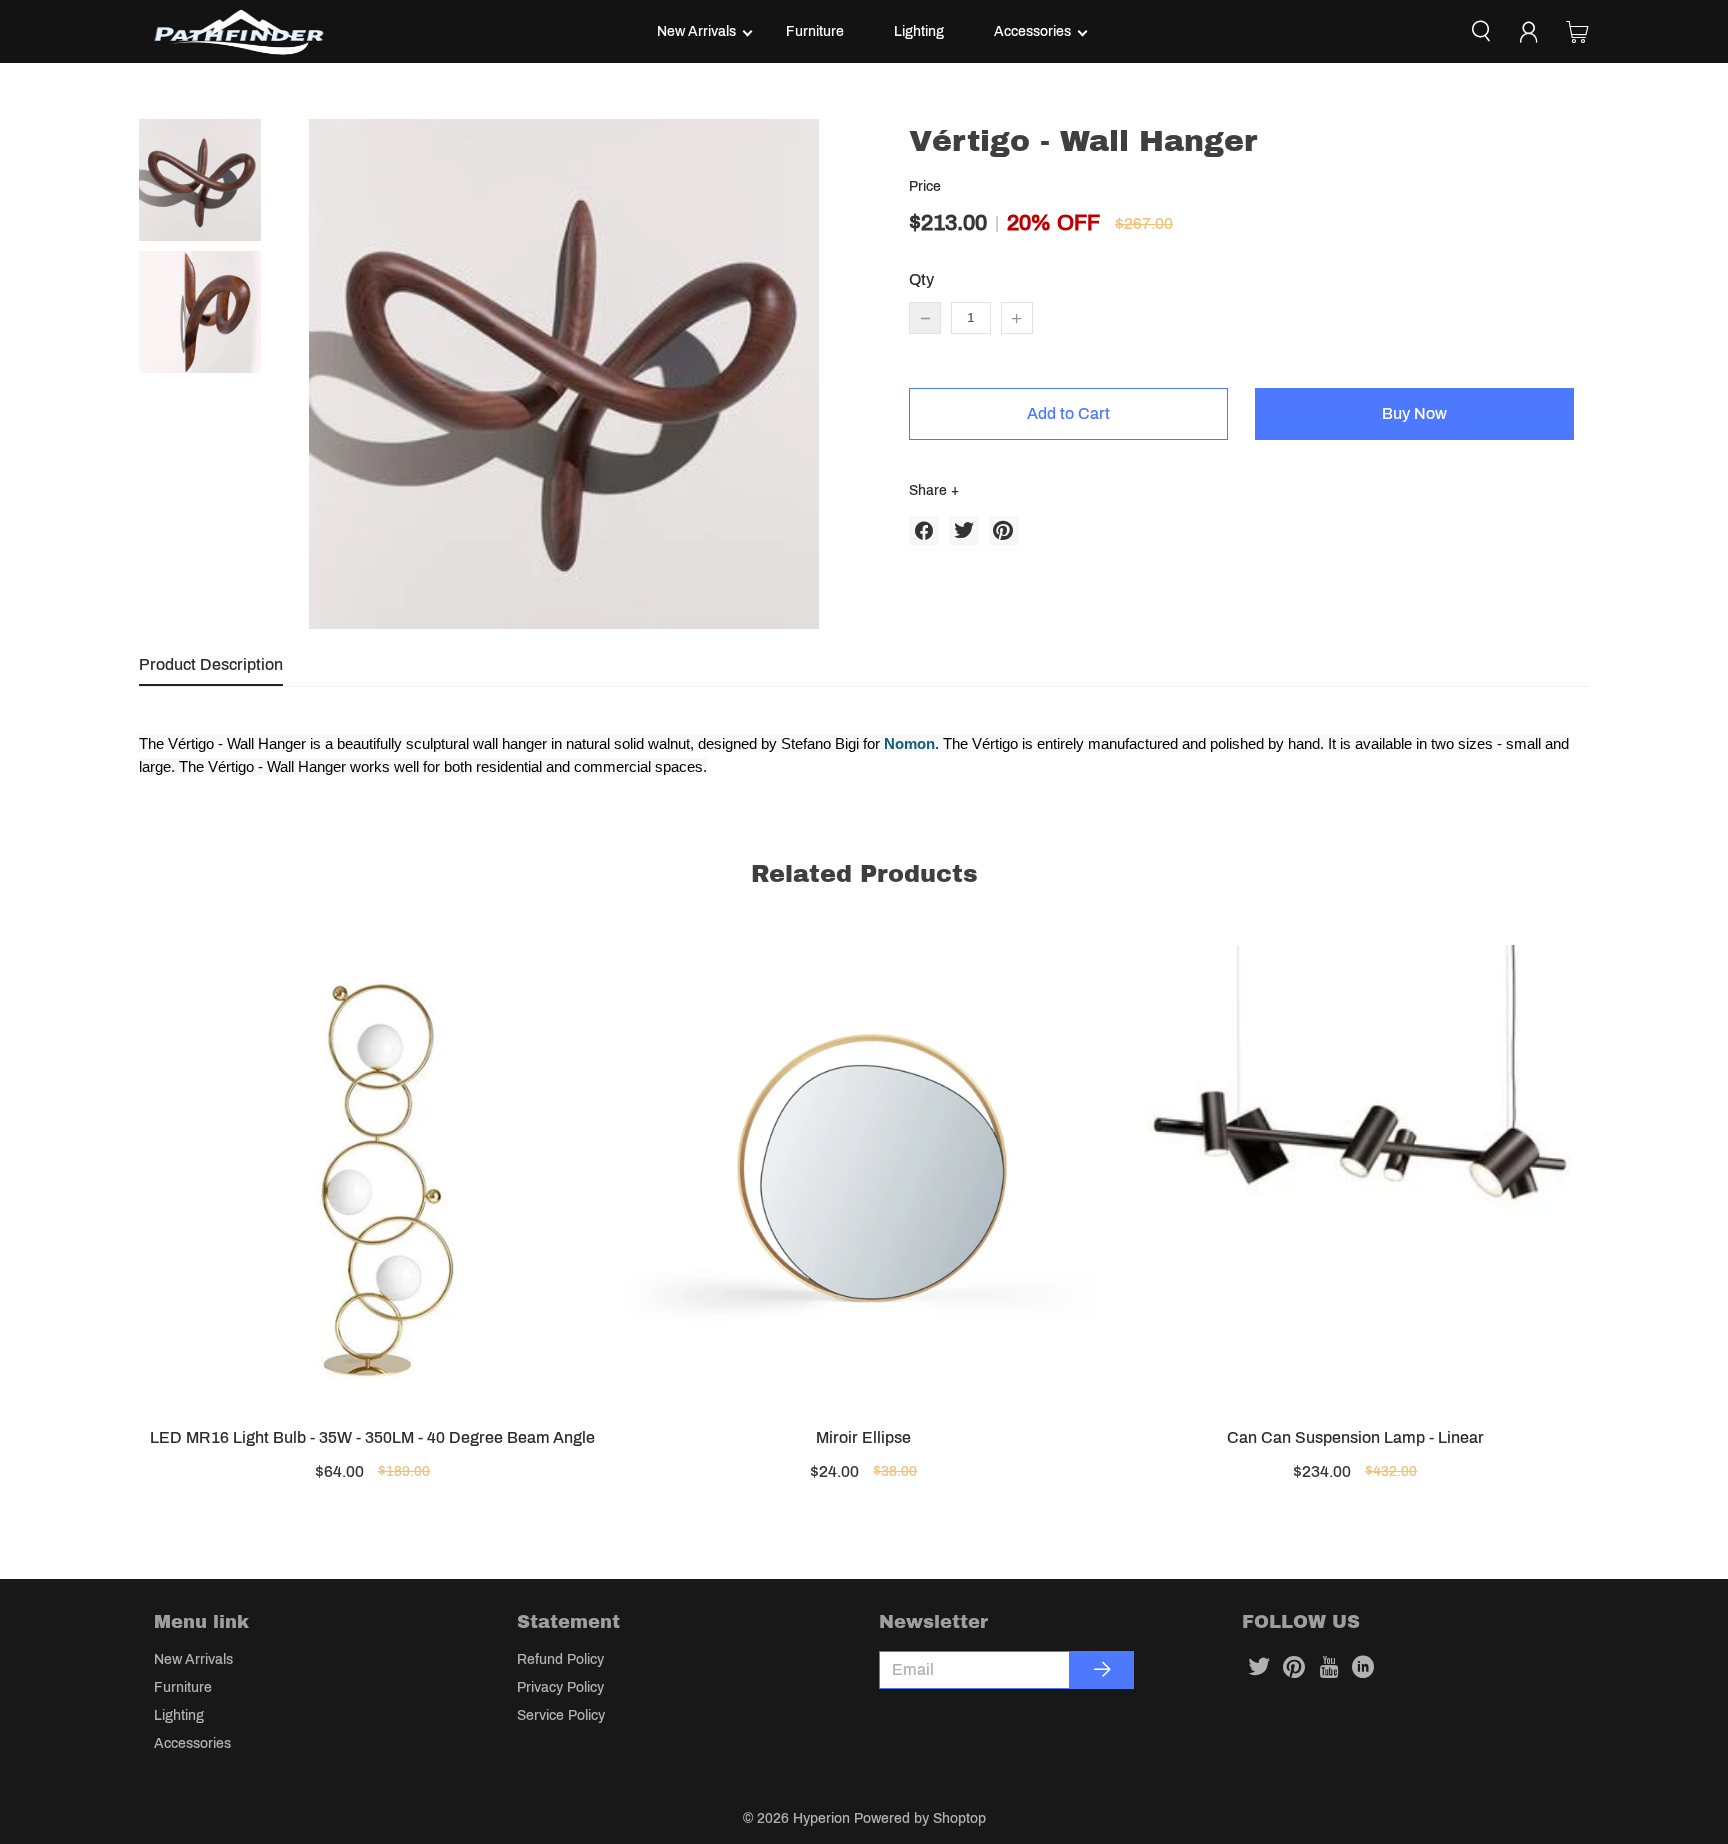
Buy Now (1414, 413)
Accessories (1032, 31)
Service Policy (561, 1715)
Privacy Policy (560, 1687)
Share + (934, 490)
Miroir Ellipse (863, 1437)
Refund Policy (560, 1659)
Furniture (815, 31)
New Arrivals (696, 31)
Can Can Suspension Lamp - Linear (1355, 1437)
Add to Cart (1068, 413)
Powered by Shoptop (920, 1818)
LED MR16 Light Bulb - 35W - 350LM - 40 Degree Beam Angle (372, 1437)
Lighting (919, 31)
